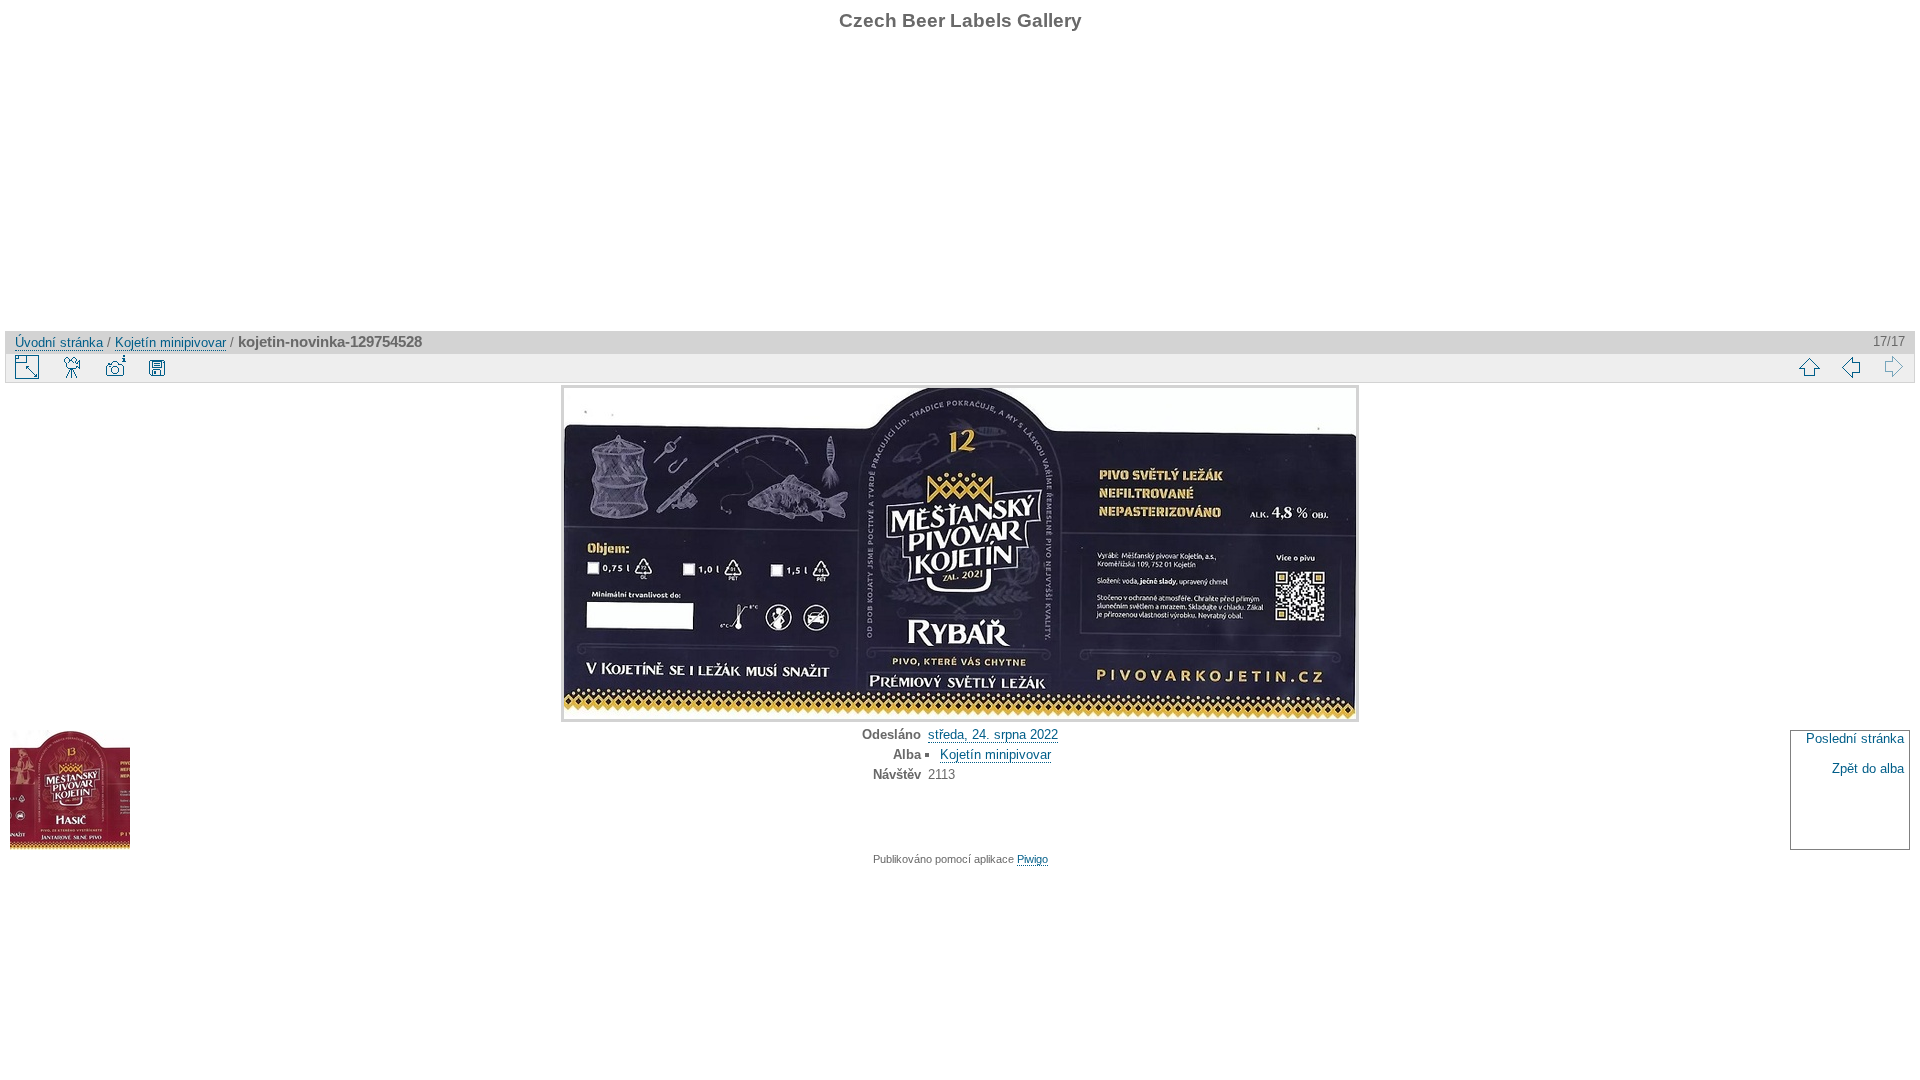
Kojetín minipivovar (170, 342)
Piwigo (1032, 859)
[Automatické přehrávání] (73, 367)
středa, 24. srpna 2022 (993, 734)
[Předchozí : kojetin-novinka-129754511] (1851, 367)
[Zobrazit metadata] (115, 367)
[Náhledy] (1809, 367)
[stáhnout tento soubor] (157, 367)
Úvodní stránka (59, 342)
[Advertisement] (960, 191)
